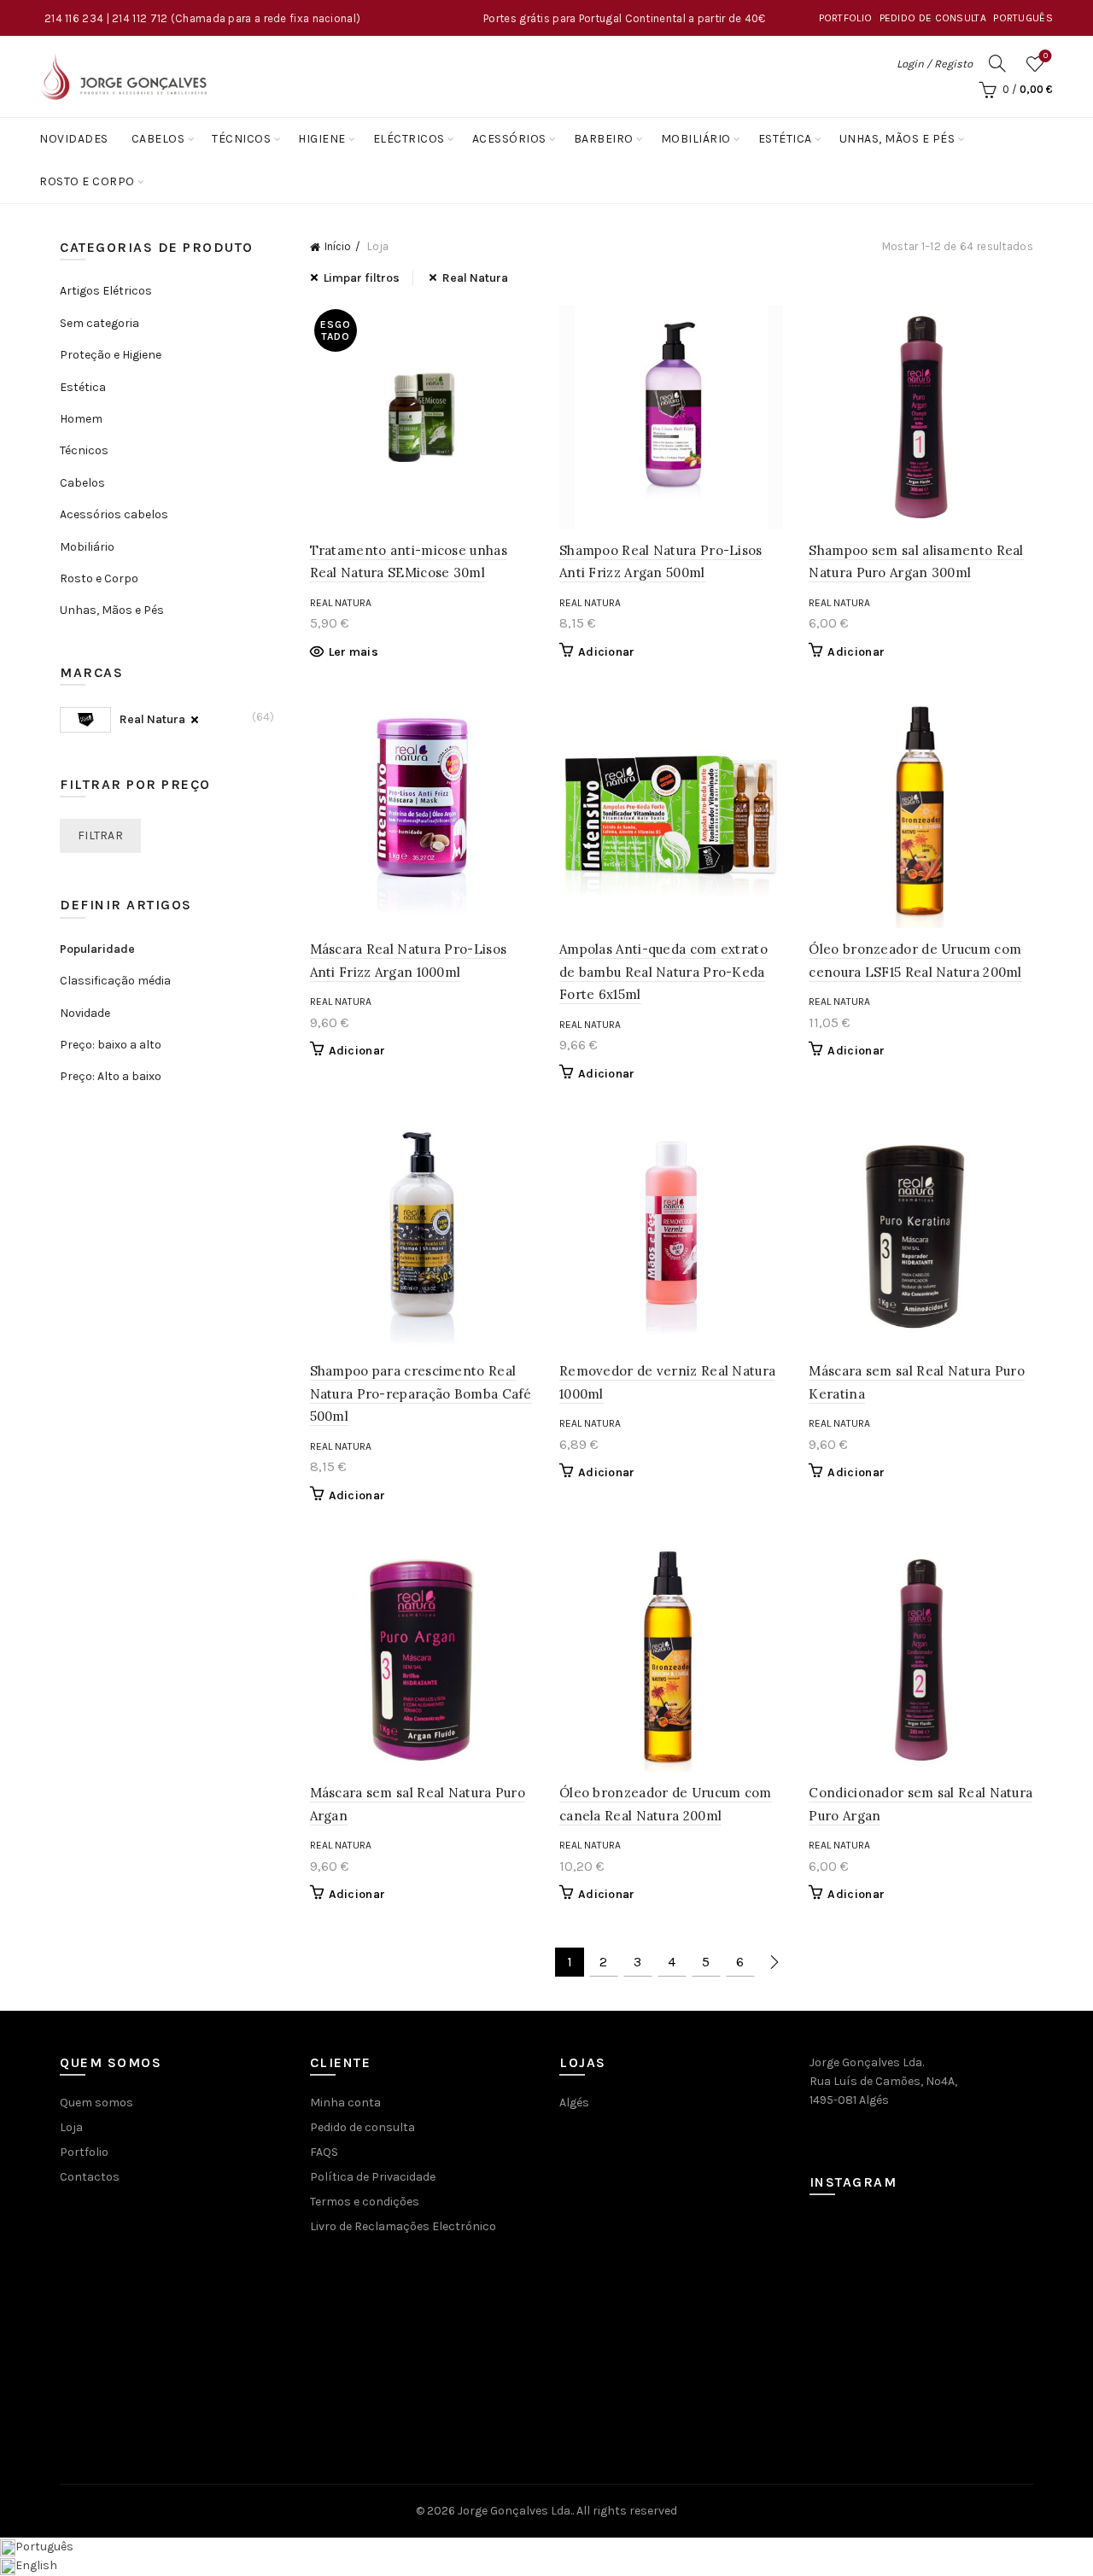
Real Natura (475, 278)
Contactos (90, 2177)
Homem (81, 419)
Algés (574, 2103)
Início (338, 246)
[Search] (997, 63)
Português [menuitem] (44, 2547)
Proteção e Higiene (111, 355)
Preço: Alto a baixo (111, 1076)
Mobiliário (696, 139)
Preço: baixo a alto (111, 1045)
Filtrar (100, 835)
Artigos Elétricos (106, 291)
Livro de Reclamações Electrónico (403, 2226)
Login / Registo (935, 64)
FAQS (324, 2152)
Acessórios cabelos (114, 514)
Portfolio (846, 18)
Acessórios (509, 139)
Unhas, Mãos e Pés (897, 139)
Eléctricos (409, 139)
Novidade (85, 1013)
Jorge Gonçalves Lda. (515, 2511)
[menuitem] (1023, 18)
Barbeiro (604, 139)
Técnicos (241, 139)
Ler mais (354, 652)
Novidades (74, 139)
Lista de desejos (1046, 56)
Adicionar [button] (607, 652)
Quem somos (96, 2103)
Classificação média (115, 981)
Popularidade (97, 949)
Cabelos (158, 139)
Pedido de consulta (933, 18)
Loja (71, 2127)
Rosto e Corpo (87, 181)
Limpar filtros (362, 278)
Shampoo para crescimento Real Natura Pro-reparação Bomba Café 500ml (421, 1393)
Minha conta (345, 2103)
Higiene (322, 139)
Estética (785, 139)
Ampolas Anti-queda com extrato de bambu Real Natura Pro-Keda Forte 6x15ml (663, 972)
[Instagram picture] (845, 2252)
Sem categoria (99, 323)
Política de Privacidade (373, 2177)
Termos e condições (365, 2202)
